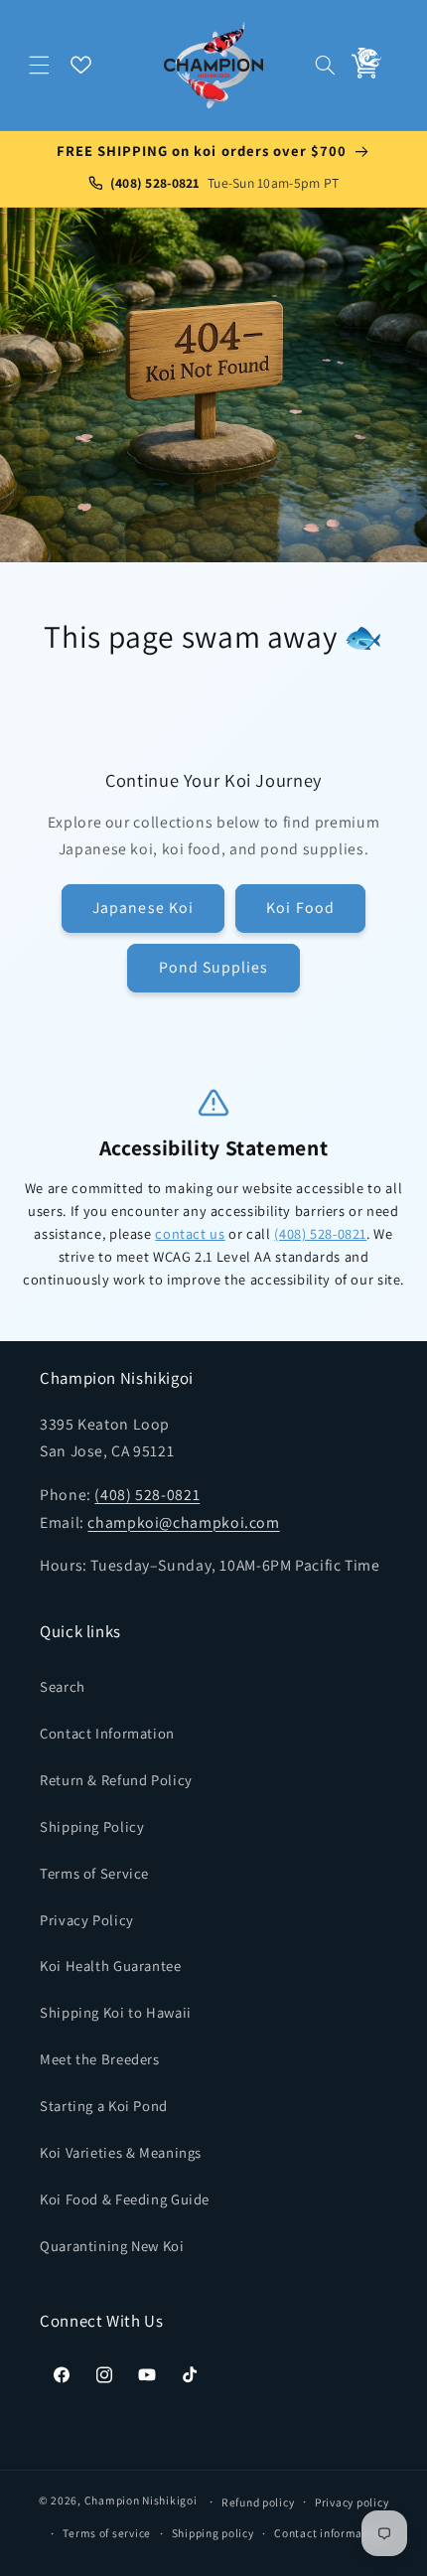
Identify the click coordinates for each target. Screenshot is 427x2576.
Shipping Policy (92, 1826)
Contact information (329, 2533)
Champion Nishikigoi (141, 2501)
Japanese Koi (143, 908)
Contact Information (107, 1733)
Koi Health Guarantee (111, 1966)
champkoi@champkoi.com (183, 1522)
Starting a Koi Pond (104, 2106)
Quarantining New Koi (112, 2246)
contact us (190, 1233)
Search (63, 1686)
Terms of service (107, 2533)
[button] (40, 65)
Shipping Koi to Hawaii (116, 2012)
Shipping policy (213, 2533)
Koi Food (300, 908)
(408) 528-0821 (320, 1233)
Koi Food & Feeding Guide (125, 2199)
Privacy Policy (87, 1920)
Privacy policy (352, 2502)
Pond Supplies (214, 967)
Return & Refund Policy (116, 1780)
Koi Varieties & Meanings (121, 2152)
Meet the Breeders (100, 2059)
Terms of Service (94, 1873)
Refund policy (258, 2502)
